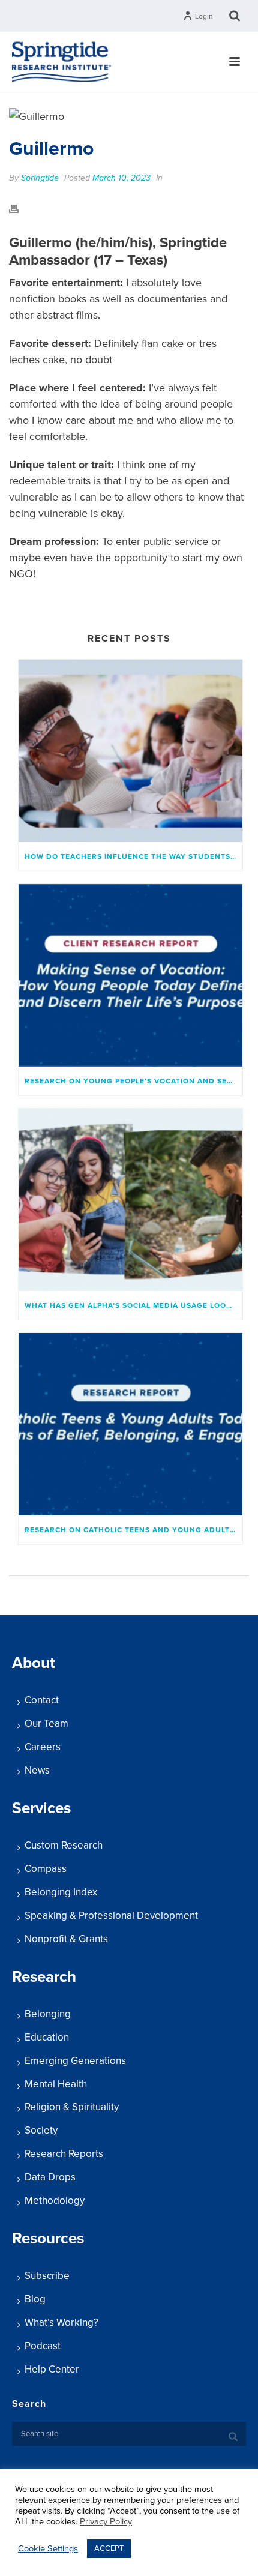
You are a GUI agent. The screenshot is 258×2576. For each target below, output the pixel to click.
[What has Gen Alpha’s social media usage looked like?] (130, 1200)
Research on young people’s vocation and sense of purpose (133, 1081)
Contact (42, 1700)
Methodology (55, 2201)
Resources (48, 2238)
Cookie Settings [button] (48, 2549)
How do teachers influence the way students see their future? (133, 856)
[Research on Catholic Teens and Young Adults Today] (130, 1424)
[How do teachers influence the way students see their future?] (130, 751)
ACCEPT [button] (109, 2548)
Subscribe (47, 2276)
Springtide (40, 178)
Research (44, 1977)
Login (204, 16)
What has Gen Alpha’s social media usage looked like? (133, 1305)
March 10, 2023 (121, 178)
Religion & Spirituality (72, 2107)
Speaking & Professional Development (111, 1915)
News (37, 1770)
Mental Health (56, 2084)
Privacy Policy (106, 2522)
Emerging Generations (75, 2061)
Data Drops (50, 2177)
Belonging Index (61, 1892)
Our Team (46, 1723)
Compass (46, 1869)
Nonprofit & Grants (66, 1939)
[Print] (20, 208)
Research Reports (64, 2154)
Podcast (43, 2346)
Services (41, 1808)
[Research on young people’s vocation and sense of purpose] (130, 975)
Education (47, 2037)
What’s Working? (61, 2322)
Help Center (52, 2369)
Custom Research (64, 1845)
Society (41, 2130)
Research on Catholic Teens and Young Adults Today (133, 1530)
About (34, 1663)
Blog (35, 2299)
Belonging (48, 2014)
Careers (43, 1747)
